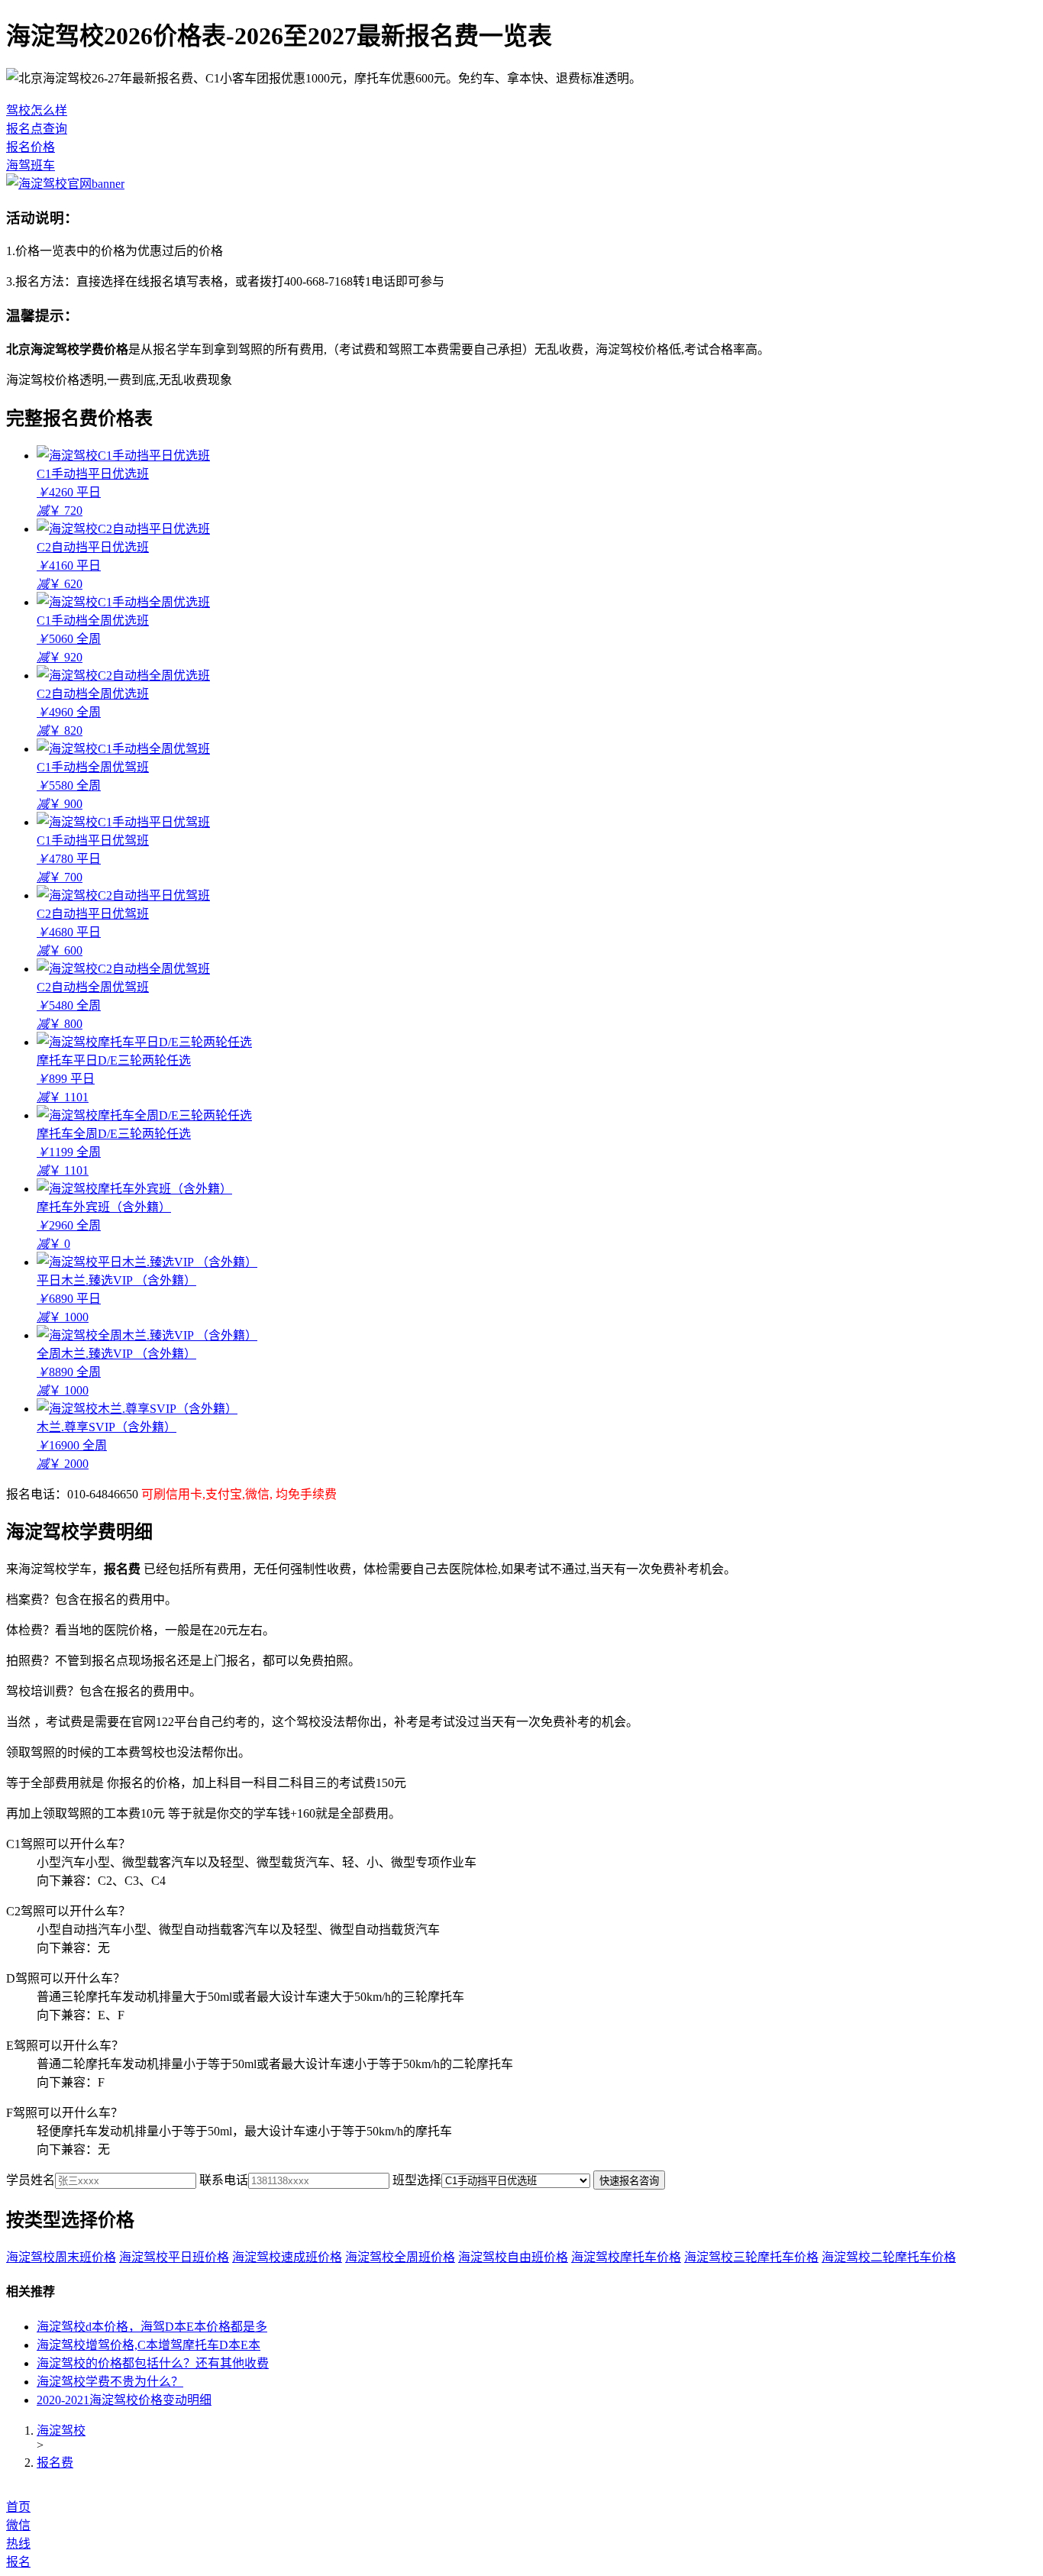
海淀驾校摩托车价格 (626, 2257)
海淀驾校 (61, 2431)
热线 (18, 2544)
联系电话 (224, 2180)
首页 (18, 2507)
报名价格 (31, 147)
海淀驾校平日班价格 (174, 2257)
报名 (18, 2562)
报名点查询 (37, 129)
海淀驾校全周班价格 (400, 2257)
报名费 (55, 2463)
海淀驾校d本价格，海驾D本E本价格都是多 (152, 2327)
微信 (18, 2525)
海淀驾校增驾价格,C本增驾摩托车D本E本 (149, 2345)
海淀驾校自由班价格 (513, 2257)
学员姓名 (31, 2180)
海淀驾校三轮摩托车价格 (751, 2257)
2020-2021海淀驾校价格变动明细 (124, 2400)
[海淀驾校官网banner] (65, 184)
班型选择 (417, 2180)
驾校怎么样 (37, 110)
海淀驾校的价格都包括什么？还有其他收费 (153, 2363)
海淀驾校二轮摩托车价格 (889, 2257)
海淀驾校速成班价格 (287, 2257)
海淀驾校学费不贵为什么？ (110, 2382)
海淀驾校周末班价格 (61, 2257)
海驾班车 (31, 165)
